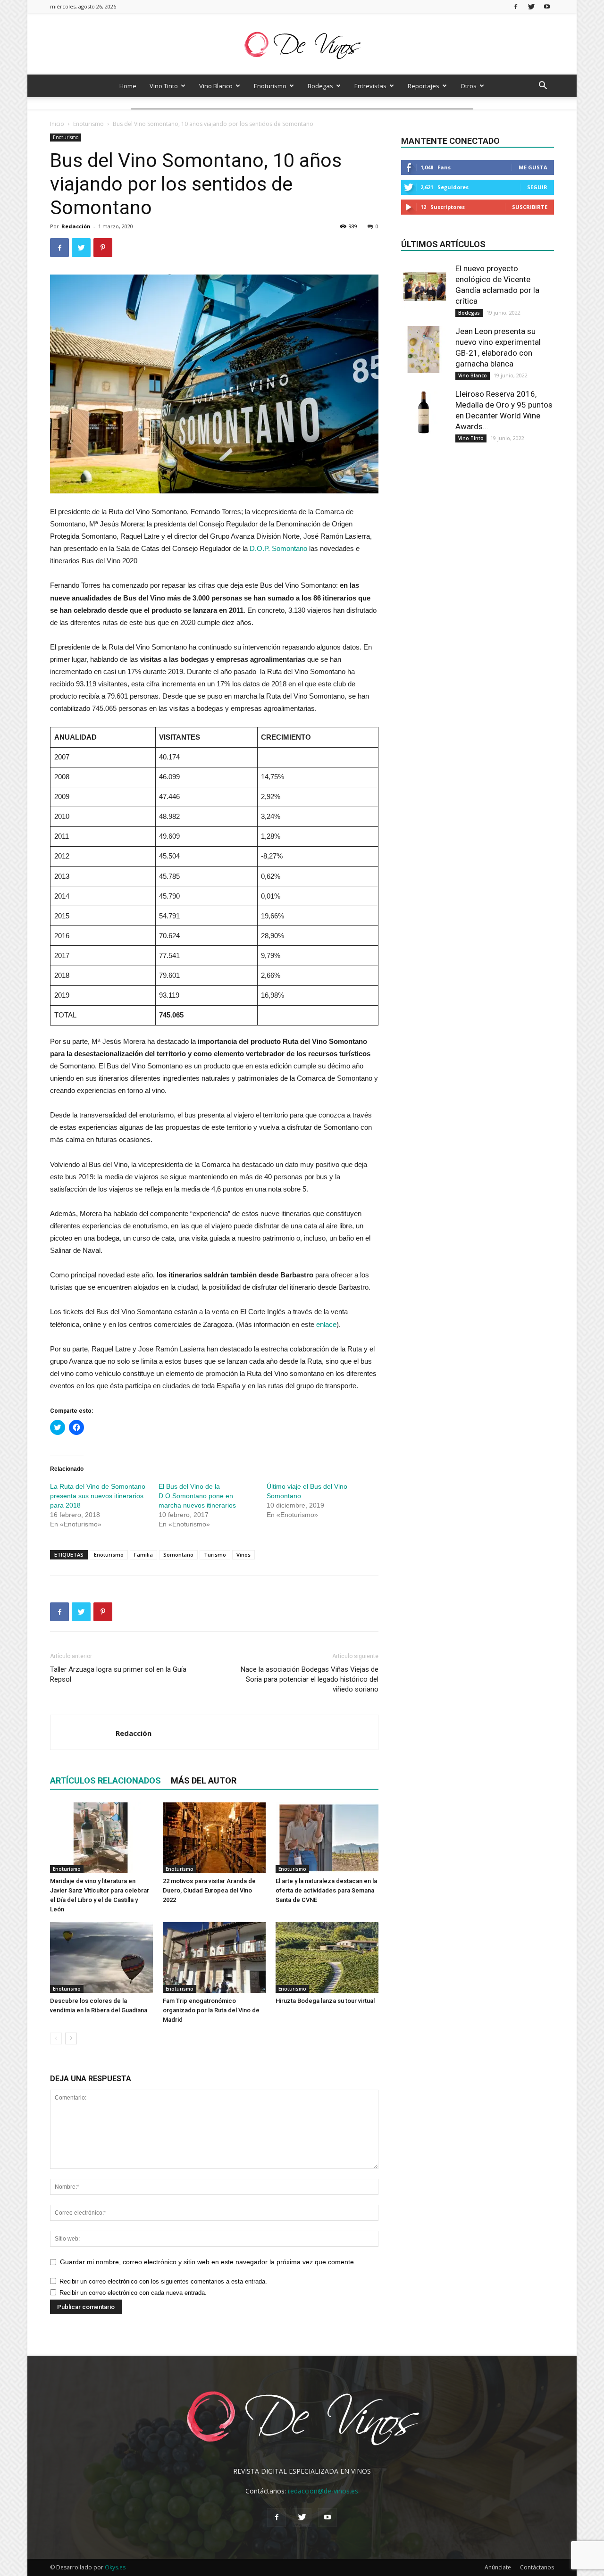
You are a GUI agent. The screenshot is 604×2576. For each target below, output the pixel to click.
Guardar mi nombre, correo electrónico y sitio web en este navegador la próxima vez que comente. (208, 2262)
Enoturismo (270, 86)
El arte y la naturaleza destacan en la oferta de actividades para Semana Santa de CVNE (326, 1890)
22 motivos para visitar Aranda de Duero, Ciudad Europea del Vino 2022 (209, 1890)
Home (128, 86)
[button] (543, 87)
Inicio (57, 124)
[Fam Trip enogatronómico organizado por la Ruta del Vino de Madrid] (214, 1958)
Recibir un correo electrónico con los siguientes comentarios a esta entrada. (163, 2281)
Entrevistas (370, 86)
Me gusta (533, 167)
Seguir (537, 187)
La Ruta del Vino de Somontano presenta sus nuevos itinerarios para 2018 (98, 1496)
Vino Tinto (164, 86)
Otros (469, 86)
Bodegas (320, 86)
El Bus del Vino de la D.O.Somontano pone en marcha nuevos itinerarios (197, 1496)
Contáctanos (537, 2567)
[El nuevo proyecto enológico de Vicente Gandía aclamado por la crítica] (425, 287)
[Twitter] (531, 6)
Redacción (76, 226)
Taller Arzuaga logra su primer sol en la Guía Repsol (118, 1674)
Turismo (215, 1555)
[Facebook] (516, 6)
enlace (326, 1324)
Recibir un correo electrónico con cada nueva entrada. (133, 2293)
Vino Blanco (216, 86)
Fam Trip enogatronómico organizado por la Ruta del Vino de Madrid (211, 2010)
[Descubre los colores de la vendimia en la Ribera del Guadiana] (101, 1958)
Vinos (243, 1555)
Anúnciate (498, 2567)
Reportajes (424, 86)
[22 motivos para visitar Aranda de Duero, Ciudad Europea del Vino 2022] (214, 1838)
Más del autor (204, 1780)
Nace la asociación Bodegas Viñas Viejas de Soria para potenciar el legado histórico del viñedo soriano (310, 1679)
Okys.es (115, 2567)
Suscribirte (530, 207)
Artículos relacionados (105, 1780)
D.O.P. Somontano (278, 548)
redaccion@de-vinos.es (323, 2491)
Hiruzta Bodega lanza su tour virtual (325, 2001)
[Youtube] (547, 6)
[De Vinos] (302, 45)
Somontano (178, 1555)
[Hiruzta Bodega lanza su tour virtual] (327, 1958)
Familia (143, 1555)
